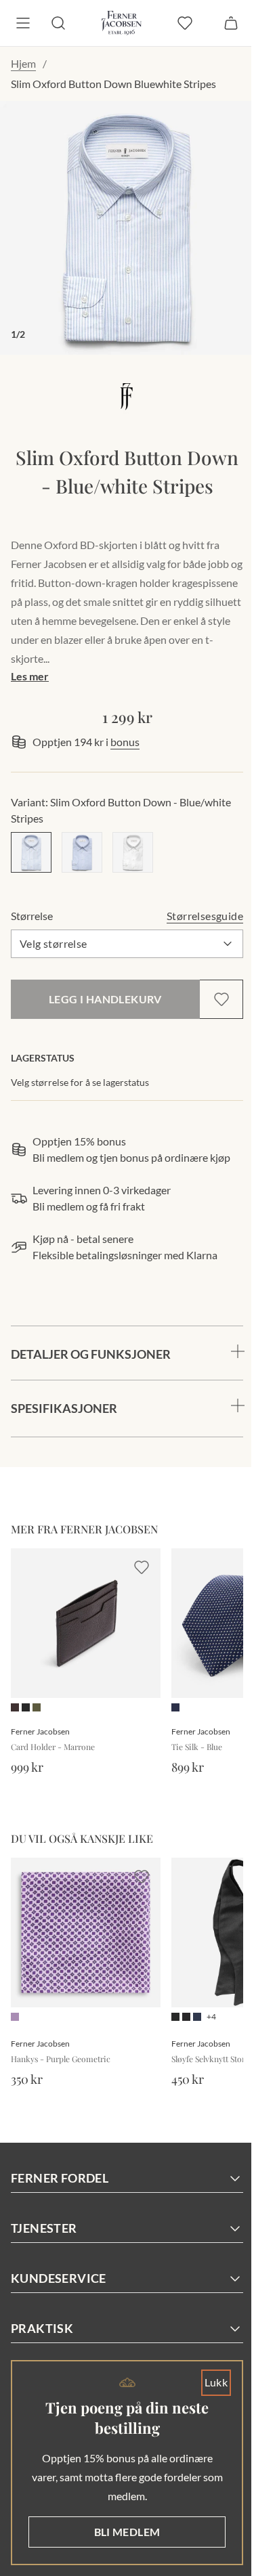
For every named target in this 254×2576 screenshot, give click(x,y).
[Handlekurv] (231, 23)
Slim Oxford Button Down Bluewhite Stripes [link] (113, 84)
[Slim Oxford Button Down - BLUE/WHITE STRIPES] (31, 852)
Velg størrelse (54, 943)
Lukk (206, 2382)
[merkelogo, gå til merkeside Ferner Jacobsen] (127, 396)
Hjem (23, 63)
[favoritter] (185, 23)
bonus (125, 742)
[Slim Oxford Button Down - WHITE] (133, 852)
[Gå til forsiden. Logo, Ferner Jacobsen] (122, 23)
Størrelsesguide (205, 916)
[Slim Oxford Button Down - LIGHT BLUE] (82, 852)
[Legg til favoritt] (221, 999)
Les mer (30, 676)
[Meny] (23, 23)
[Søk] (58, 23)
